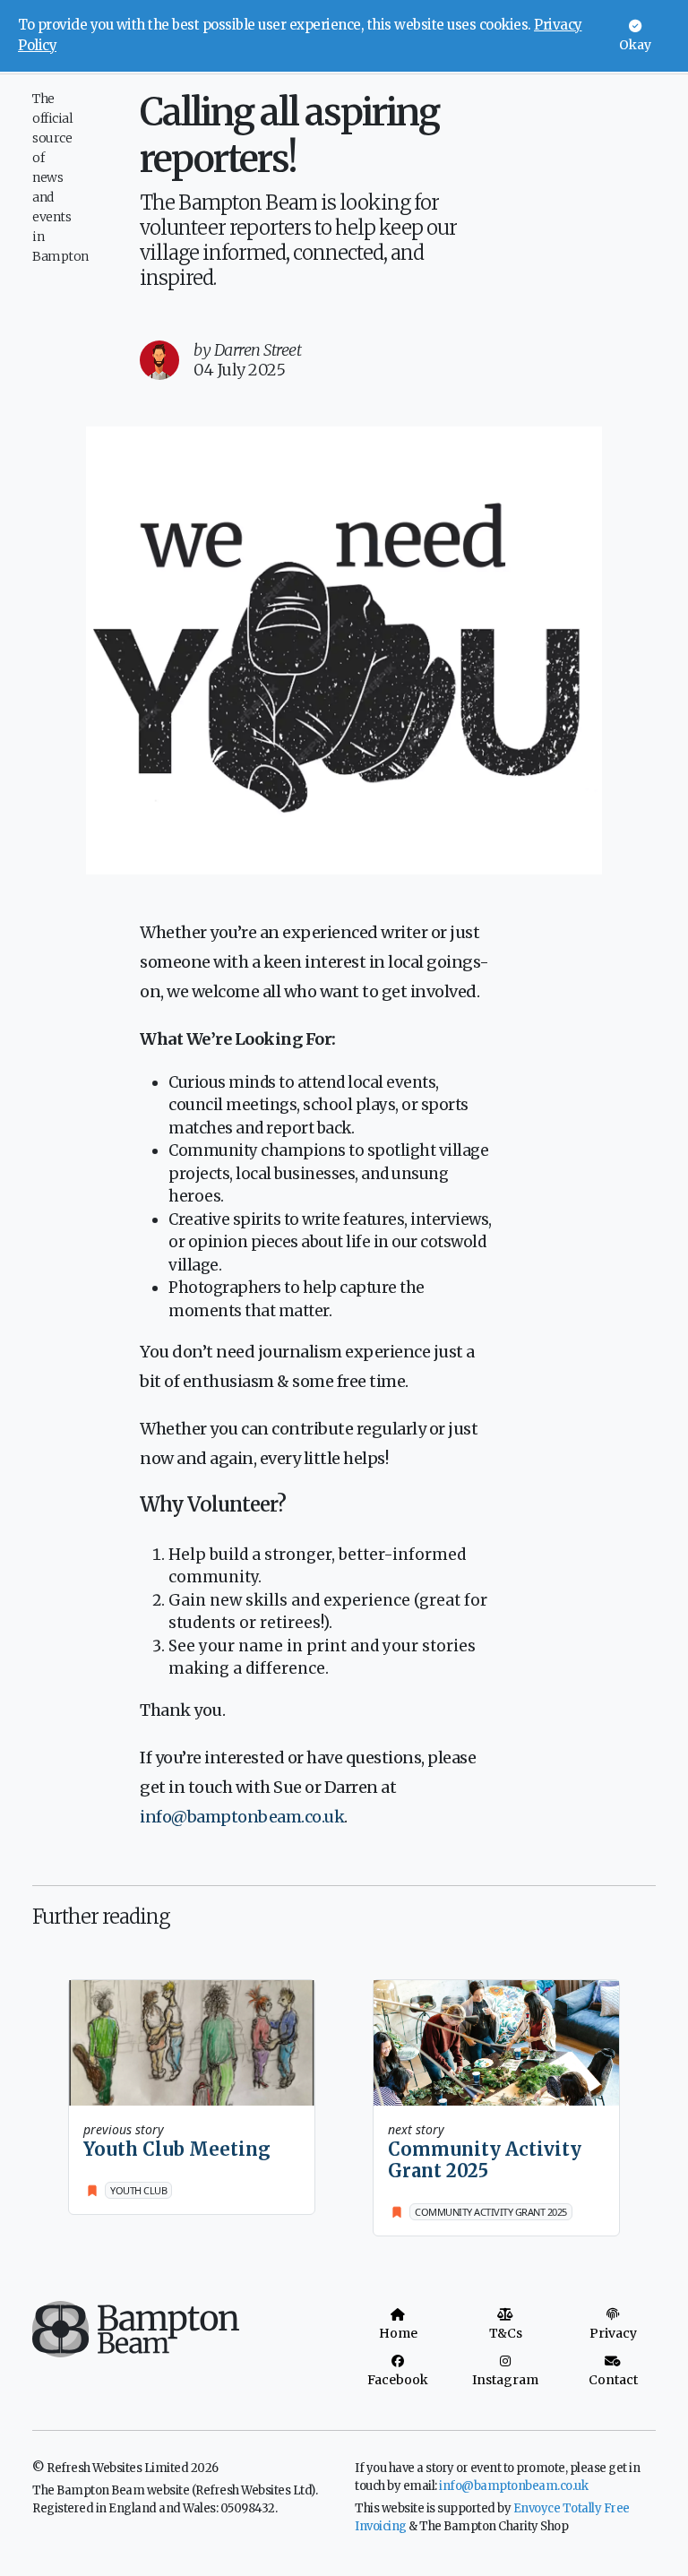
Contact (613, 2380)
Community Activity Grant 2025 (485, 2160)
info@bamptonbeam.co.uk (242, 1817)
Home (398, 2333)
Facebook (398, 2380)
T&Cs (506, 2333)
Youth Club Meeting (177, 2149)
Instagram (505, 2380)
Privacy (613, 2333)
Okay (635, 45)
